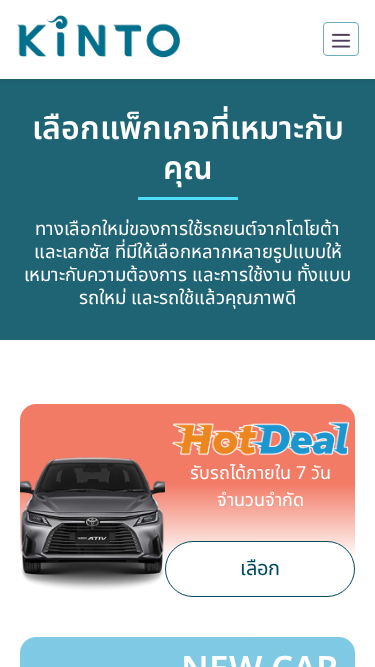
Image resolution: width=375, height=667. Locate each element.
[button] (98, 39)
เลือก (260, 569)
